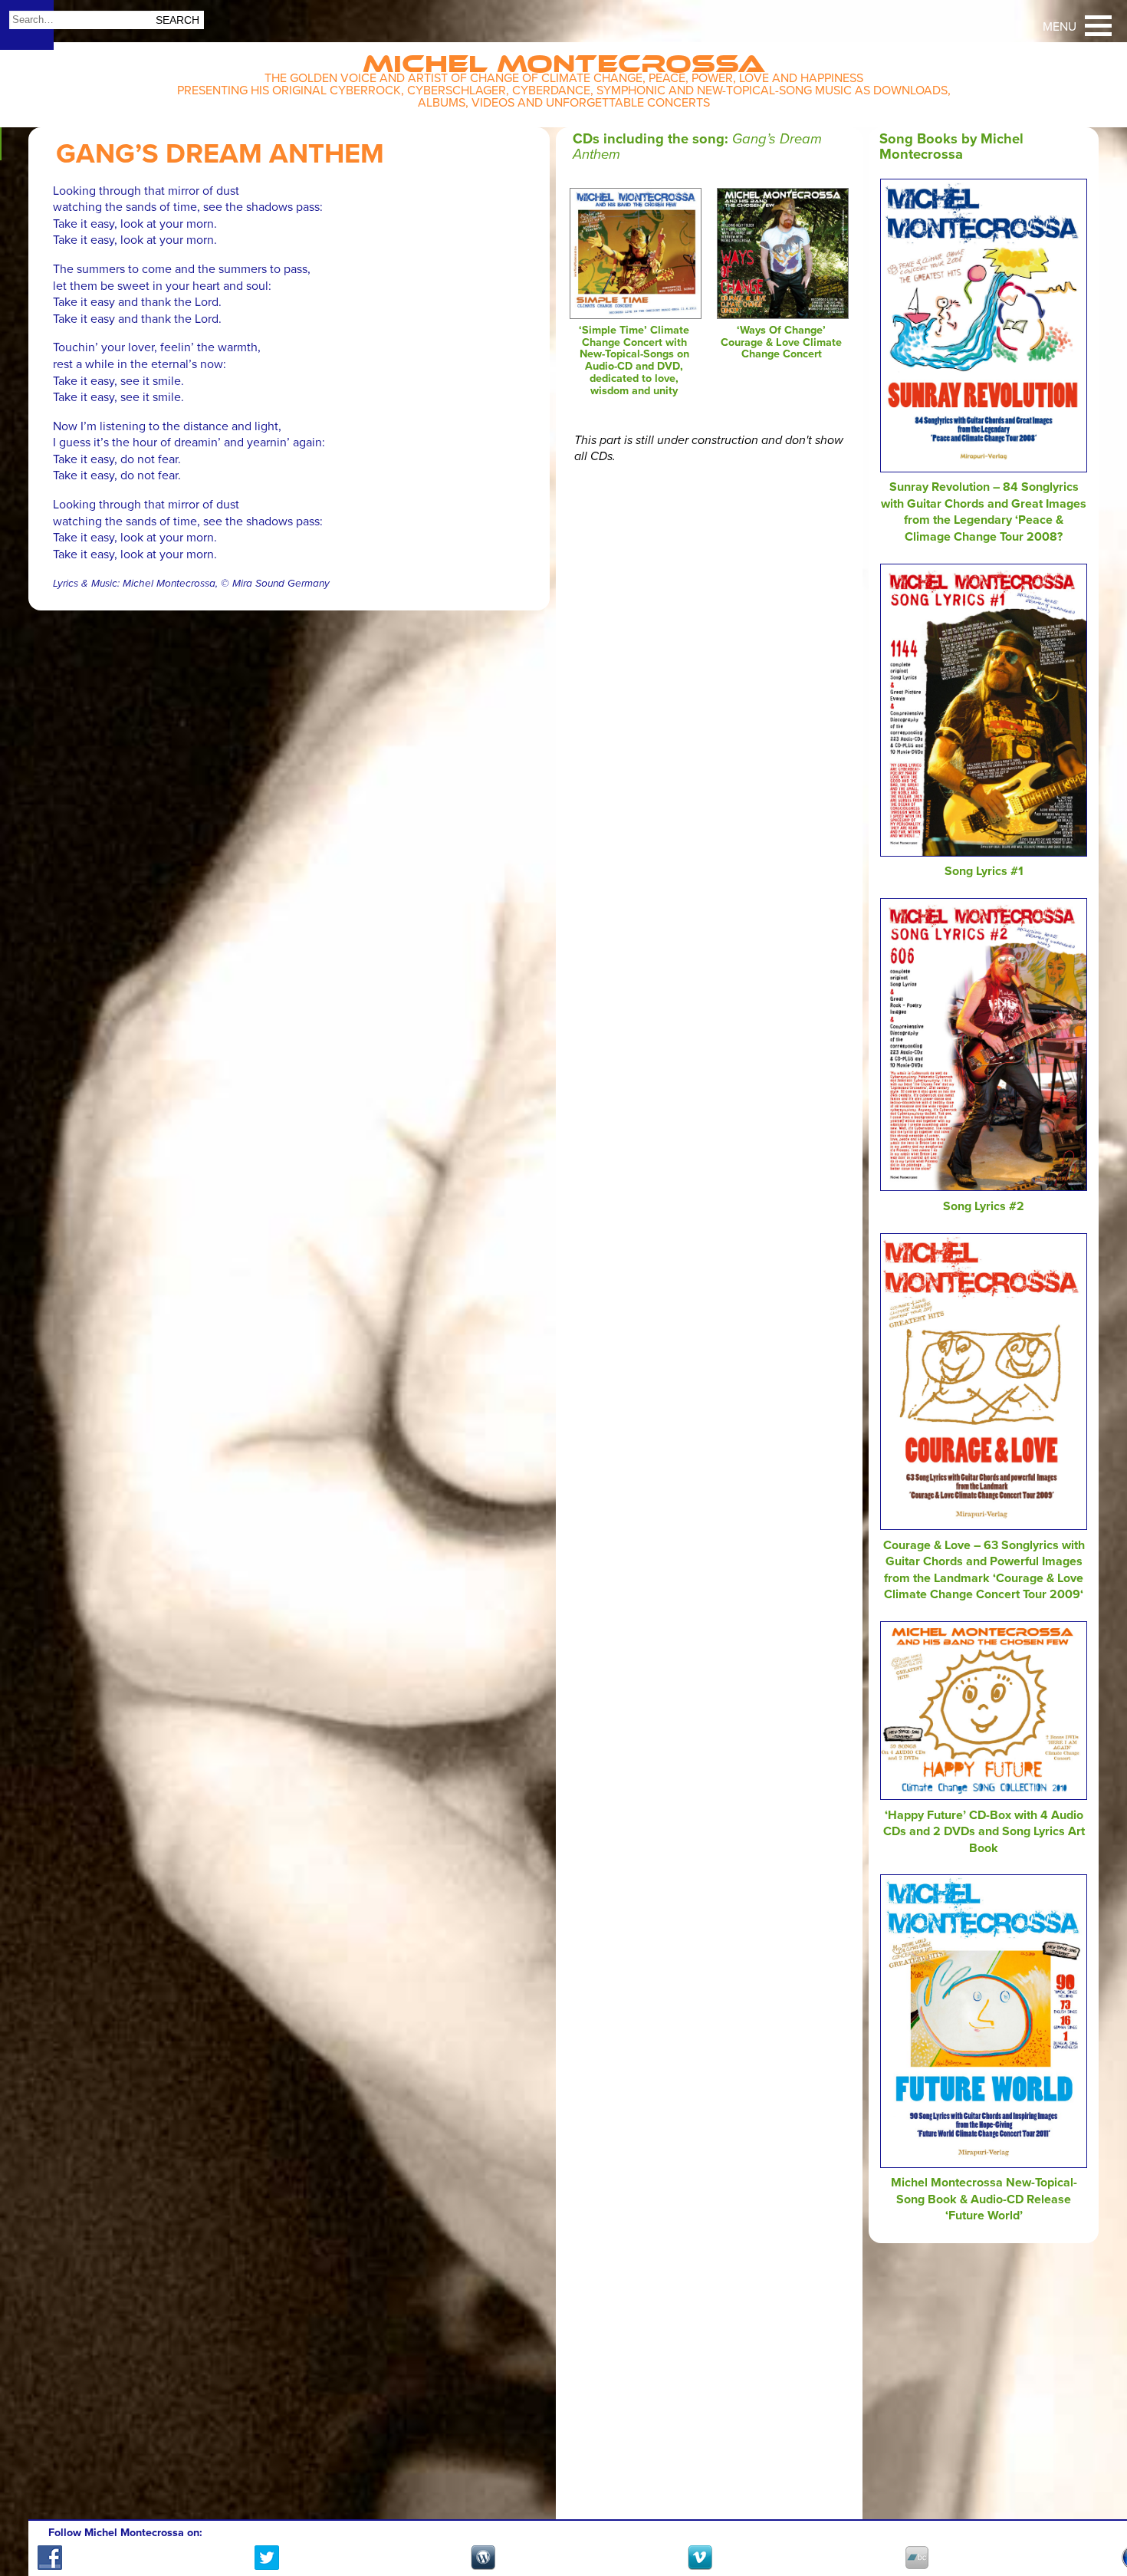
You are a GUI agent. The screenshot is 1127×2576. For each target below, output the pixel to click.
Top (1097, 2520)
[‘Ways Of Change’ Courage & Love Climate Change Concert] (782, 315)
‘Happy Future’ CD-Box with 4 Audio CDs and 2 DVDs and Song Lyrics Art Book (984, 1832)
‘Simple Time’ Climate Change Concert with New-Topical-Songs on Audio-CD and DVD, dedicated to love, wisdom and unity (634, 360)
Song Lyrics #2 (984, 1206)
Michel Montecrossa (564, 59)
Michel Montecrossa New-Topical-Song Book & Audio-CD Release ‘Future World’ (984, 2199)
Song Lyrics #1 (984, 871)
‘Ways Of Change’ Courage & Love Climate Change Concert (781, 342)
